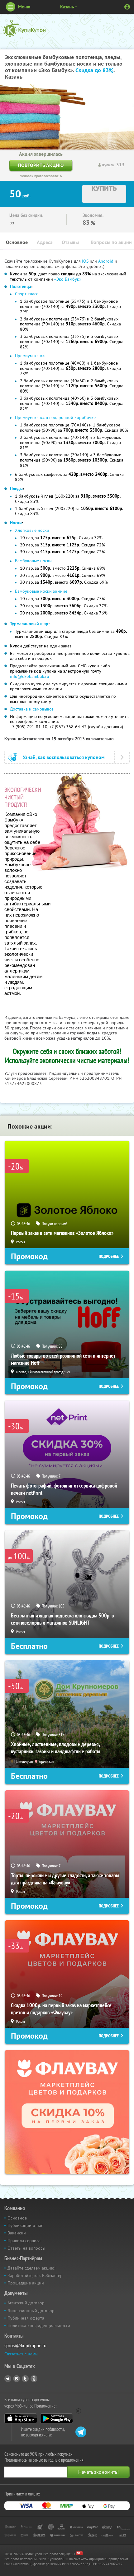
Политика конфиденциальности (39, 2325)
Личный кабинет (127, 7)
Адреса (45, 242)
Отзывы (70, 242)
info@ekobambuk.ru (30, 676)
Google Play (57, 2418)
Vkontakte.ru (17, 2379)
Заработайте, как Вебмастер (35, 2275)
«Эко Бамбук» (68, 279)
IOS (86, 261)
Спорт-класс (26, 294)
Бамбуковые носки (33, 561)
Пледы (16, 489)
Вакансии (17, 2233)
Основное (17, 242)
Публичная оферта (26, 2318)
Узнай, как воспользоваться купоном (64, 757)
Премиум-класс (30, 356)
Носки (16, 523)
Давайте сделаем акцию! (31, 2268)
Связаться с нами (21, 2354)
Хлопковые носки (32, 530)
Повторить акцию (41, 165)
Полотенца (21, 287)
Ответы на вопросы (26, 2248)
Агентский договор (26, 2303)
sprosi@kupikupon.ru (25, 2346)
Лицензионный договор (31, 2311)
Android (106, 261)
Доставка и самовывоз (32, 709)
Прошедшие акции (26, 2283)
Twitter (25, 2379)
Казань (67, 7)
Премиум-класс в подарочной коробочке (55, 417)
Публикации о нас (25, 2225)
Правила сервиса (24, 2241)
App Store (21, 2418)
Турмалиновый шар (29, 624)
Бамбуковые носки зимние (41, 591)
